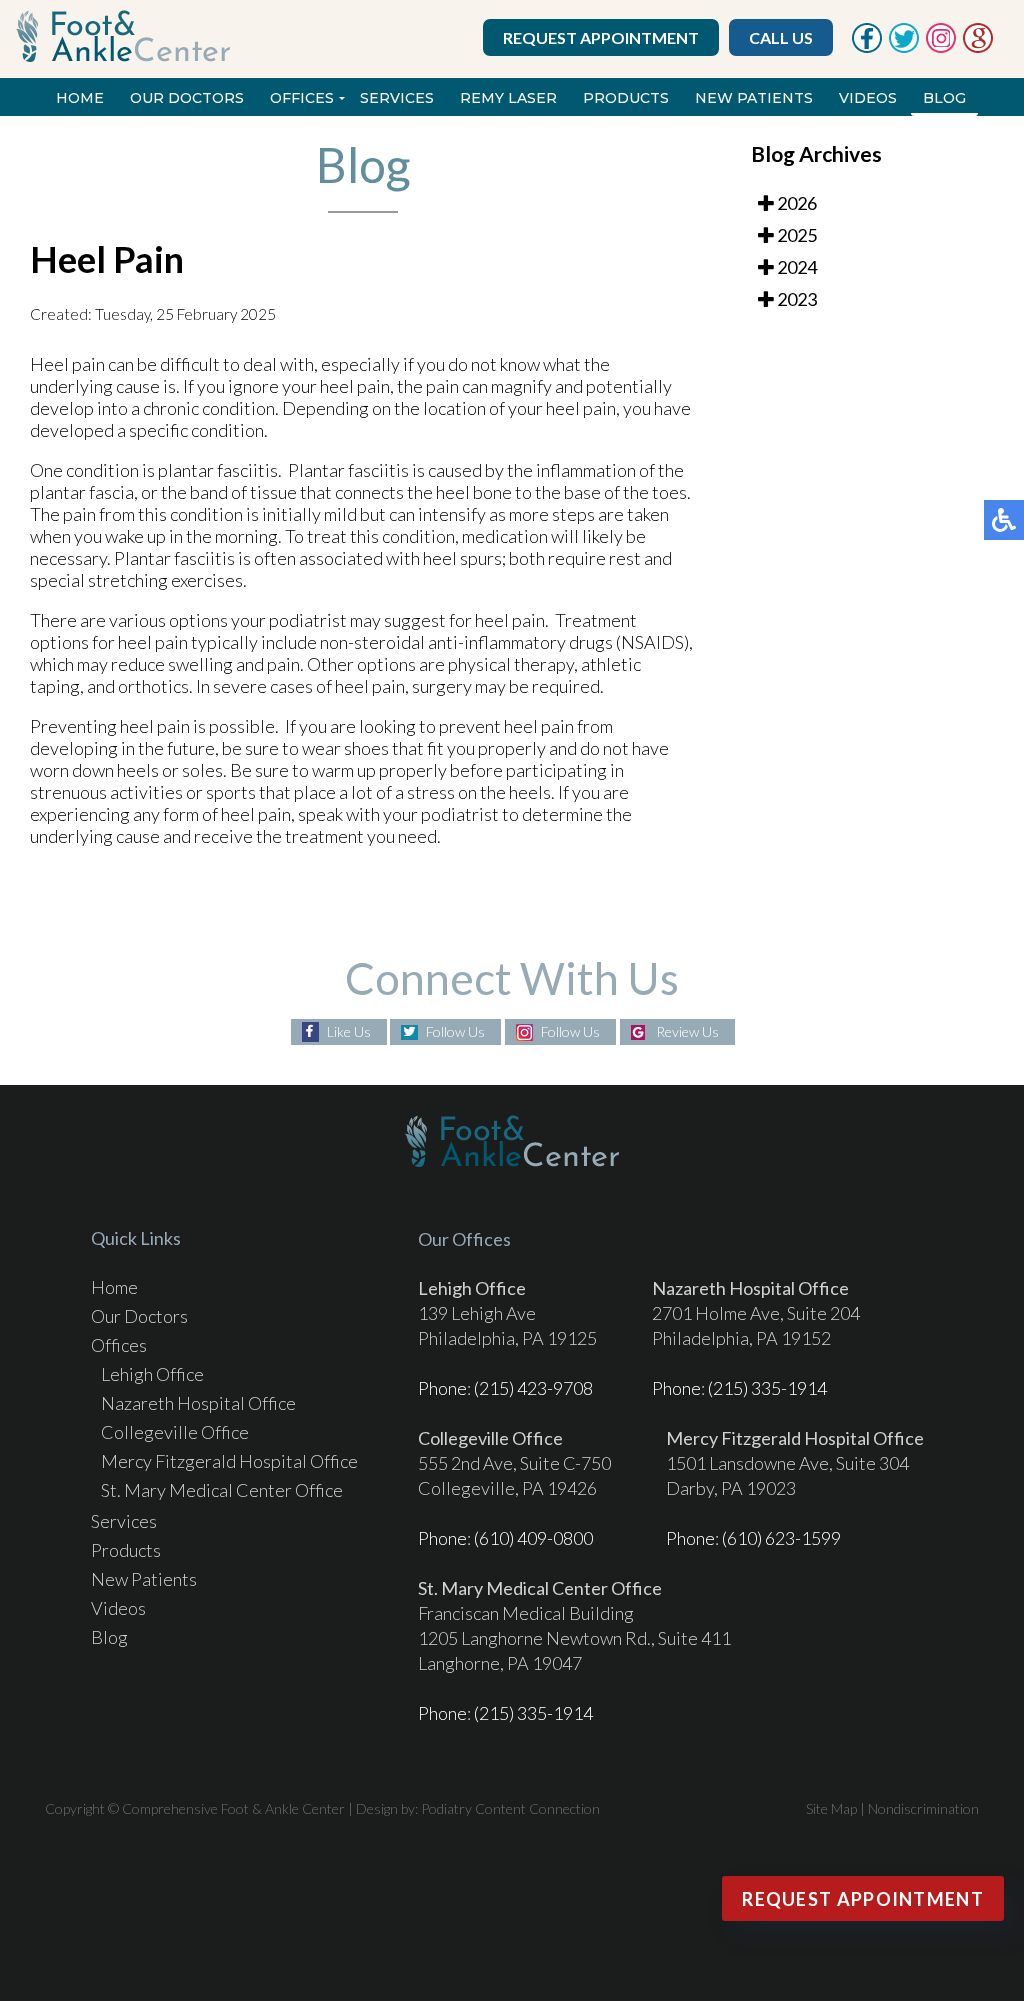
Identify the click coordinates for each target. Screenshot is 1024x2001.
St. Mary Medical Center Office (222, 1490)
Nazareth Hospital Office (198, 1403)
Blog (944, 98)
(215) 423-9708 (533, 1388)
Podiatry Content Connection (510, 1808)
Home (80, 98)
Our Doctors (187, 98)
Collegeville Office (175, 1432)
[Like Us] (867, 47)
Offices (302, 98)
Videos (868, 98)
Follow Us (455, 1031)
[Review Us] (978, 47)
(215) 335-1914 (767, 1388)
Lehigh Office (152, 1374)
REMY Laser (508, 98)
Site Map (831, 1808)
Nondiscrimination (923, 1808)
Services (397, 98)
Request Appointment (601, 37)
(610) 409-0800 (533, 1538)
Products (626, 98)
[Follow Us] (904, 47)
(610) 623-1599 (781, 1538)
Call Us (781, 37)
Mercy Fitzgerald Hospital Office (229, 1461)
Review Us (687, 1031)
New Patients (754, 98)
